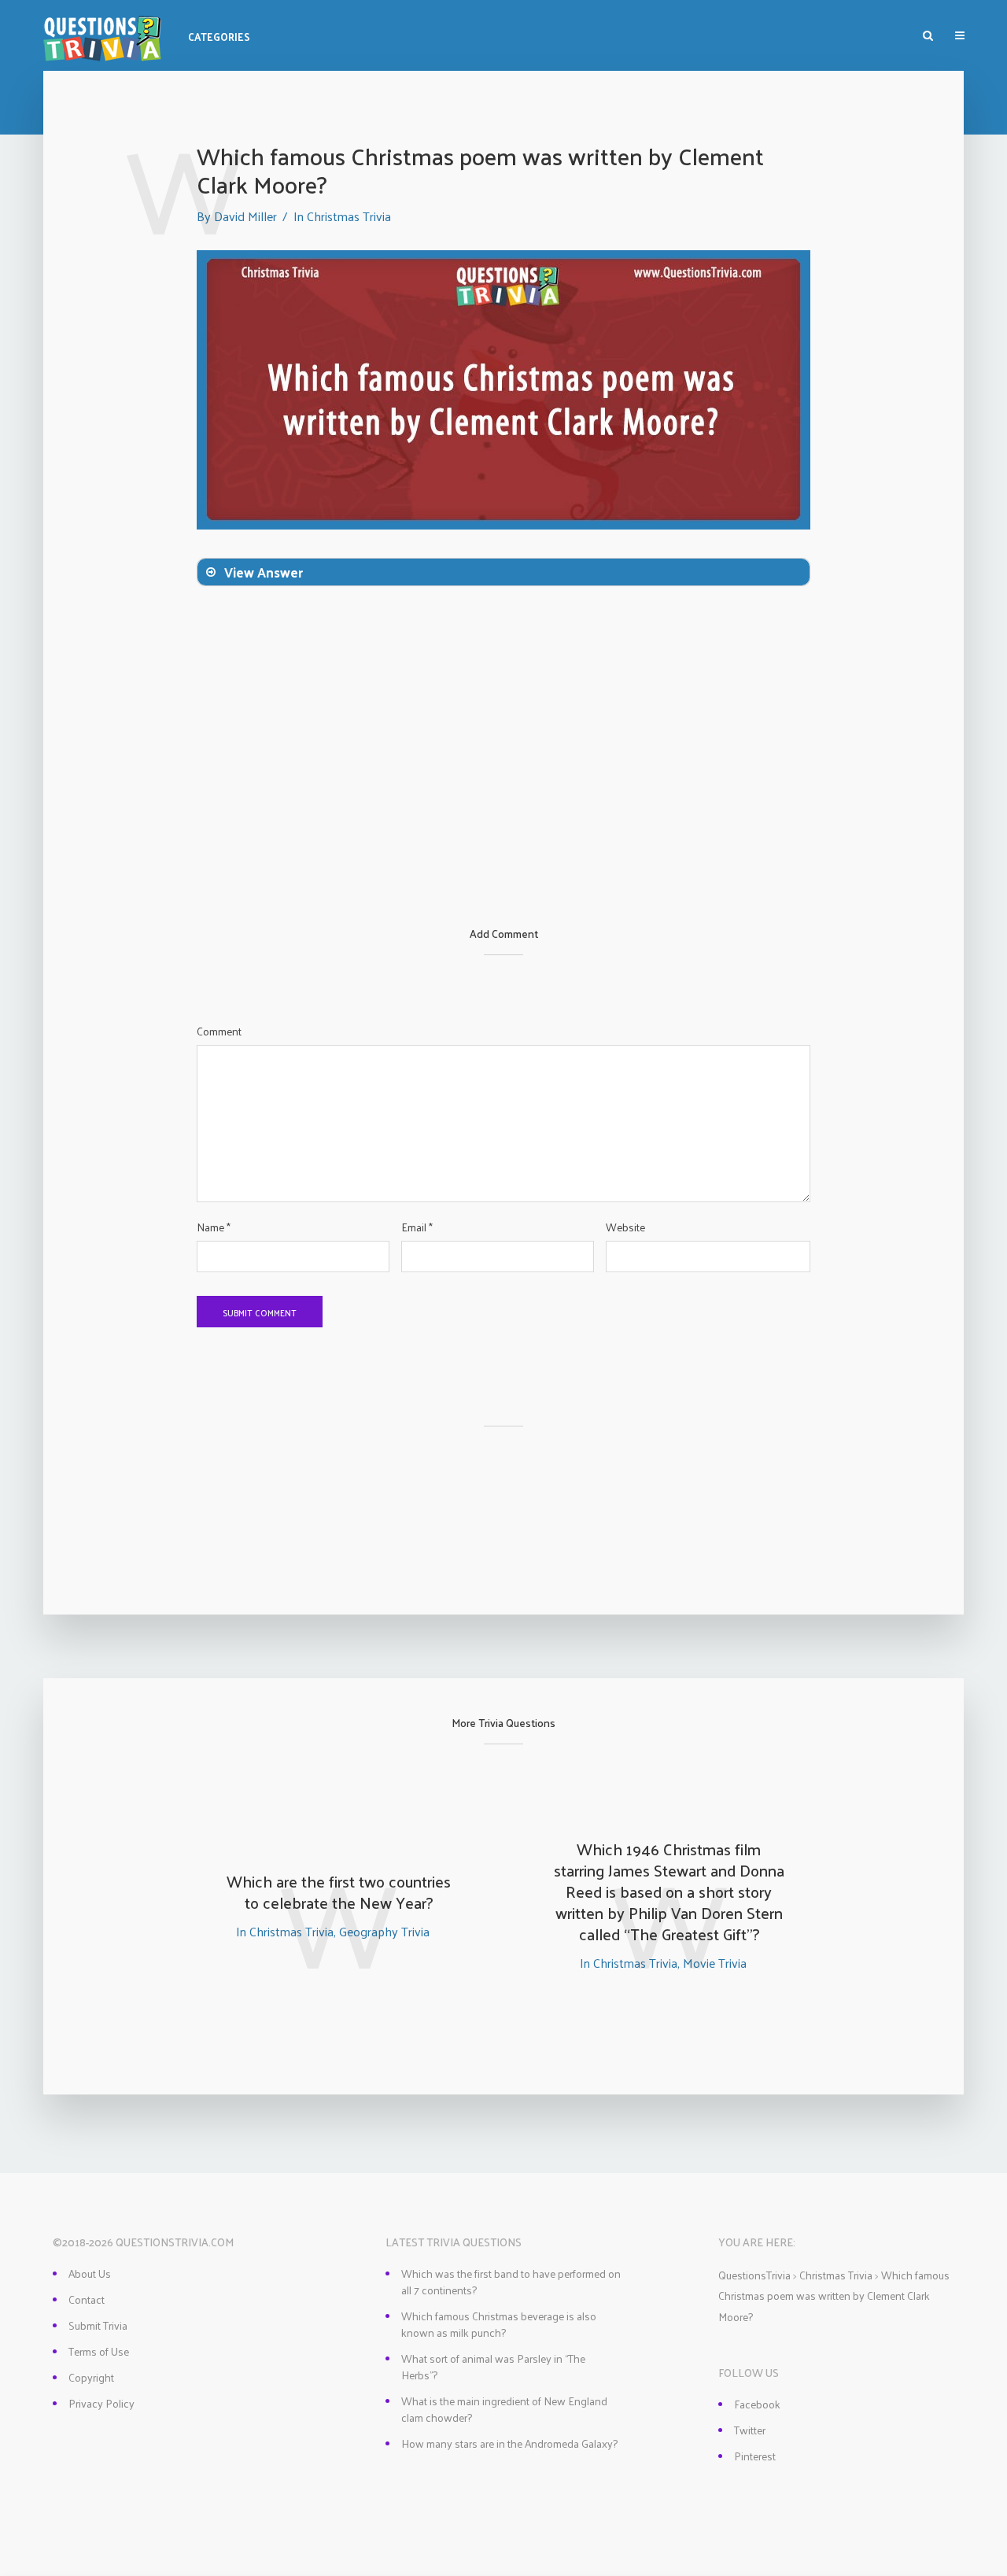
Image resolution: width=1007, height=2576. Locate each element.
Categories (219, 37)
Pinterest (755, 2456)
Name (214, 1227)
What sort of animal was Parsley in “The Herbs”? (493, 2367)
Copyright (91, 2377)
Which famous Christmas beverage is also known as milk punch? (499, 2324)
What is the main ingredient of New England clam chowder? (504, 2409)
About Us (90, 2273)
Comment (219, 1032)
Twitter (750, 2430)
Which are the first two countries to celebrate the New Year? (339, 1892)
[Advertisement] (503, 810)
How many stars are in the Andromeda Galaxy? (509, 2443)
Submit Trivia (98, 2325)
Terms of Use (99, 2351)
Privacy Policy (101, 2403)
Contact (87, 2299)
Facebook (757, 2404)
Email (417, 1227)
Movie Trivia (715, 1963)
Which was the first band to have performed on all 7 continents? (511, 2282)
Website (625, 1227)
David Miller (245, 216)
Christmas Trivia (349, 216)
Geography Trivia (384, 1931)
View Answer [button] (264, 572)
